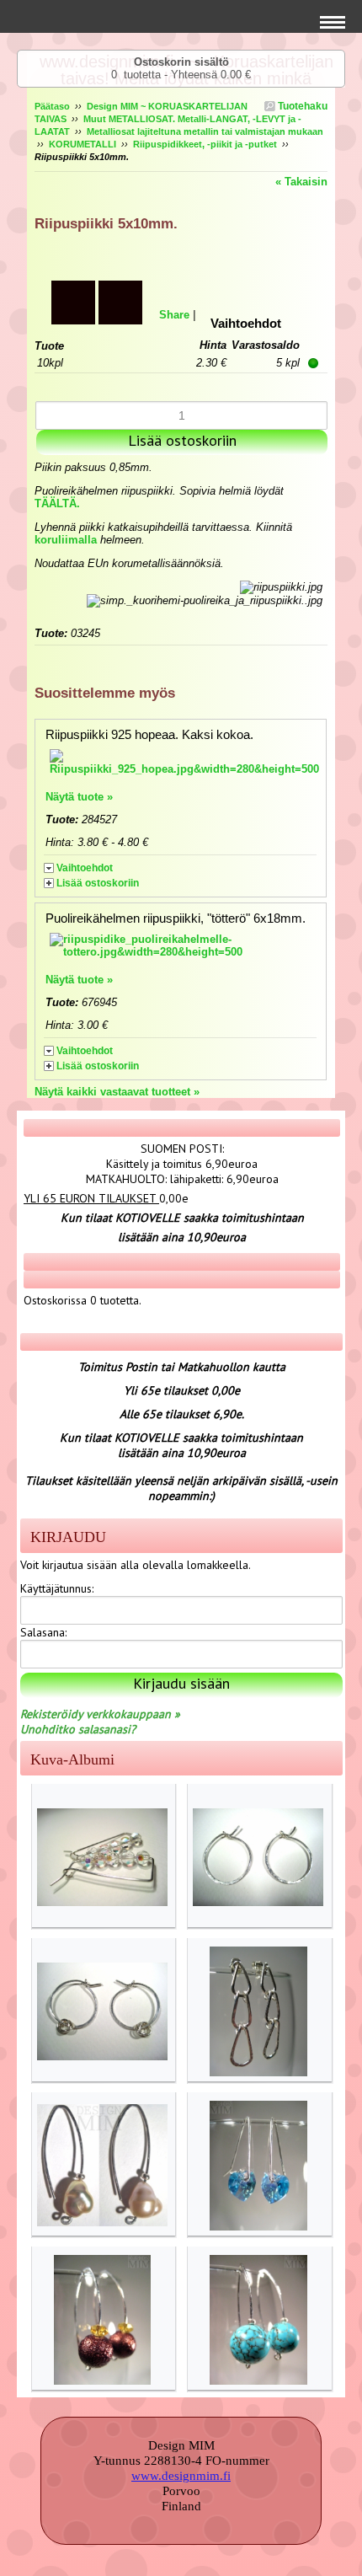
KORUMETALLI (83, 144)
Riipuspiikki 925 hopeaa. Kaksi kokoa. (149, 734)
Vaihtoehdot (85, 868)
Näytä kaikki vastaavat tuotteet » (117, 1092)
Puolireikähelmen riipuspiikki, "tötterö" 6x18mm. (176, 918)
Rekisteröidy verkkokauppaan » (100, 1714)
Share (174, 315)
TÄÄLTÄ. (57, 503)
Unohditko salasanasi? (78, 1729)
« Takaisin (301, 182)
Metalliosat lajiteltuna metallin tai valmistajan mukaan (205, 131)
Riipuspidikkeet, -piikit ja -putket (205, 144)
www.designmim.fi (181, 2476)
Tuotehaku (301, 106)
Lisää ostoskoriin (98, 883)
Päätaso (52, 106)
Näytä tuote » (79, 797)
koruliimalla (66, 540)
